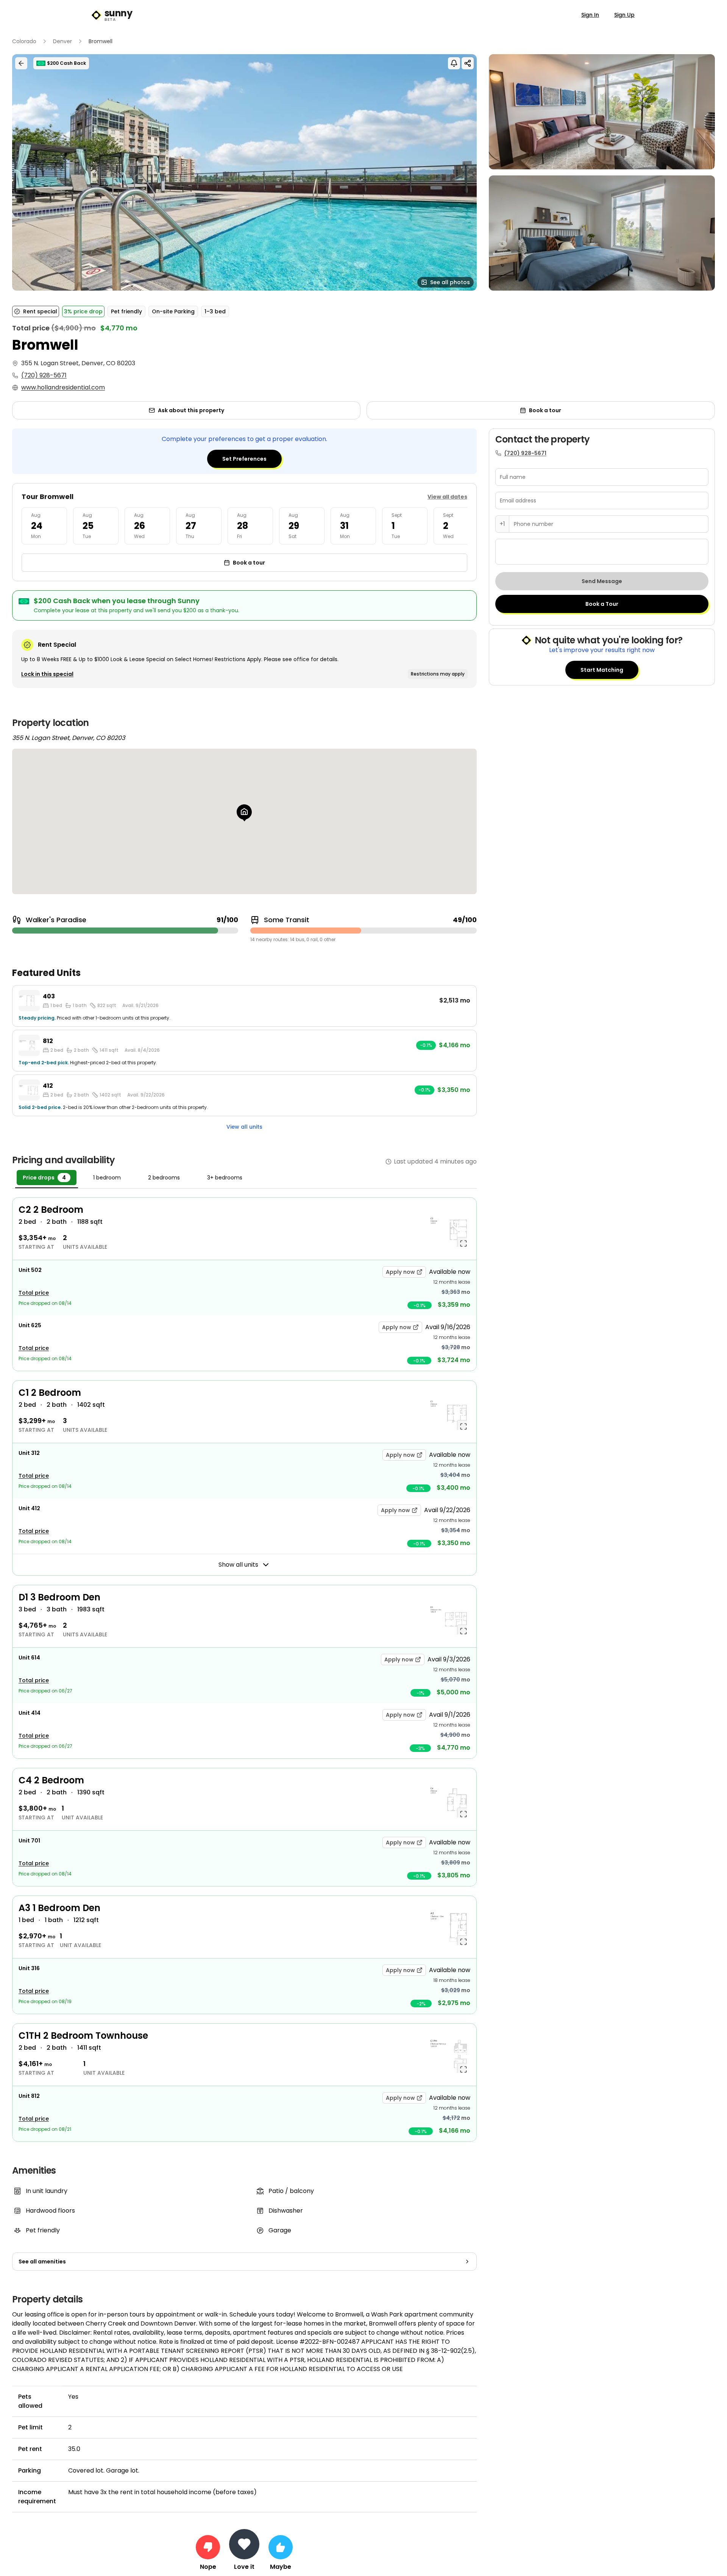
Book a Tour (602, 604)
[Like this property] (281, 2547)
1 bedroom (107, 1178)
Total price (34, 1293)
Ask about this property (191, 410)
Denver (62, 41)
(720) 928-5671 (44, 375)
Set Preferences (244, 459)
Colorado (24, 41)
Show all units (238, 1565)
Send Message (602, 581)
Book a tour (545, 410)
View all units (244, 1127)
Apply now (400, 1272)
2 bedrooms (164, 1178)
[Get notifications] (454, 63)
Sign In (590, 15)
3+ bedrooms (225, 1178)
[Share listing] (468, 63)
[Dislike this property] (208, 2547)
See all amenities (42, 2262)
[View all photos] (244, 172)
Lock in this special (47, 674)
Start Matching (602, 670)
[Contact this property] (244, 2544)
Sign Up (624, 15)
